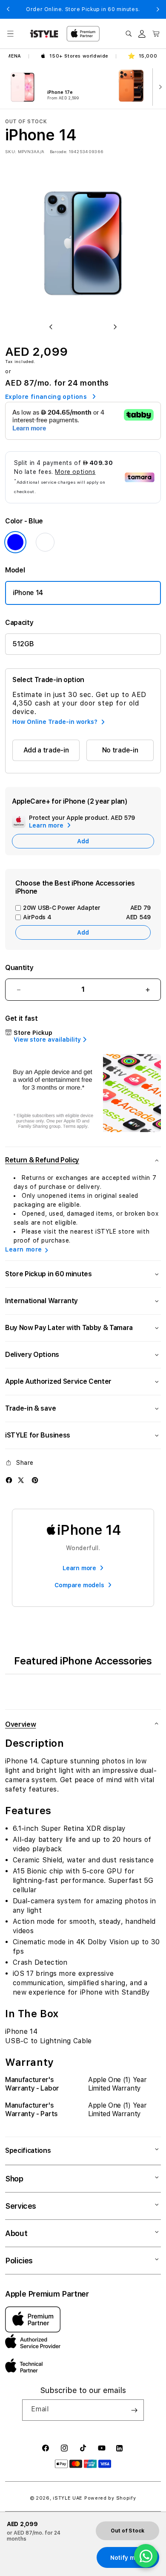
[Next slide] (158, 86)
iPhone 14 (28, 593)
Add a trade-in (46, 750)
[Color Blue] (15, 542)
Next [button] (158, 9)
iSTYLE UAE (68, 2498)
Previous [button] (8, 9)
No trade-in (120, 750)
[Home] (44, 34)
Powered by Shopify (110, 2498)
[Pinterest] (35, 1480)
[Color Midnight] (45, 542)
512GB (23, 644)
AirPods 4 (87, 917)
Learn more (24, 1249)
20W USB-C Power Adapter (87, 908)
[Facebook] (9, 1480)
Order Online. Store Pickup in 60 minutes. (83, 9)
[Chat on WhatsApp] (146, 2556)
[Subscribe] (134, 2410)
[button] (10, 34)
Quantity (19, 968)
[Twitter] (21, 1480)
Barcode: (59, 151)
